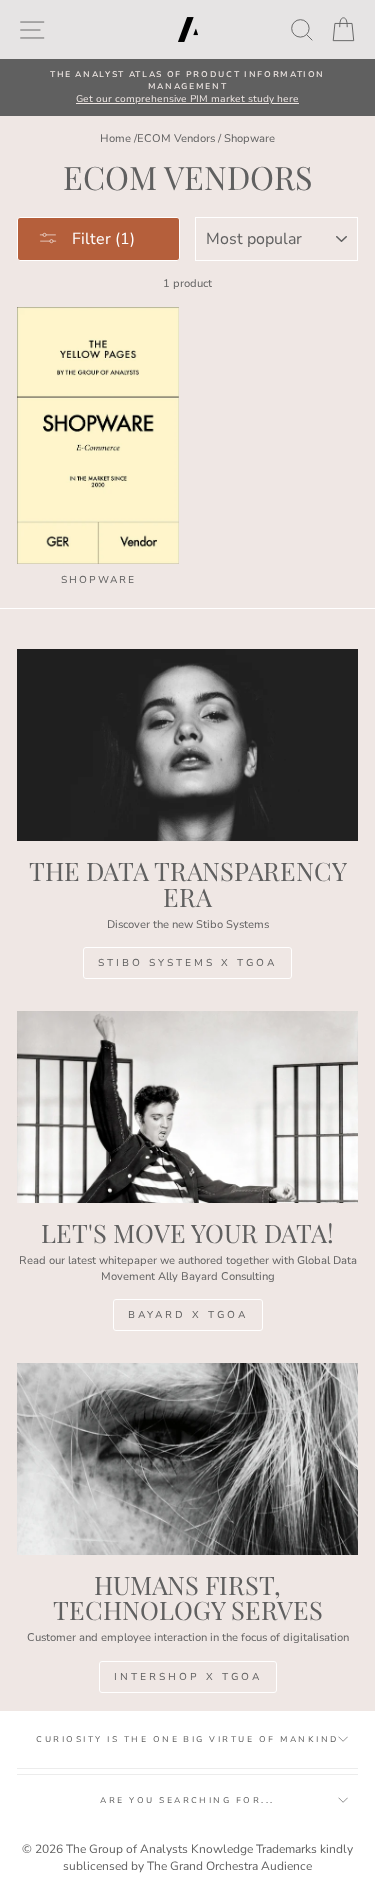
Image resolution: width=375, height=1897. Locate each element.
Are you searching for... (187, 1800)
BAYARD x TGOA (188, 1315)
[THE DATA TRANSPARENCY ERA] (187, 745)
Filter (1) (101, 239)
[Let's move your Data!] (187, 1107)
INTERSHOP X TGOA (188, 1677)
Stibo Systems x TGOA (187, 963)
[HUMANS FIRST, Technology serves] (187, 1459)
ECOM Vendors (176, 138)
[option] (187, 87)
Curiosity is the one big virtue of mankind (187, 1739)
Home (115, 138)
